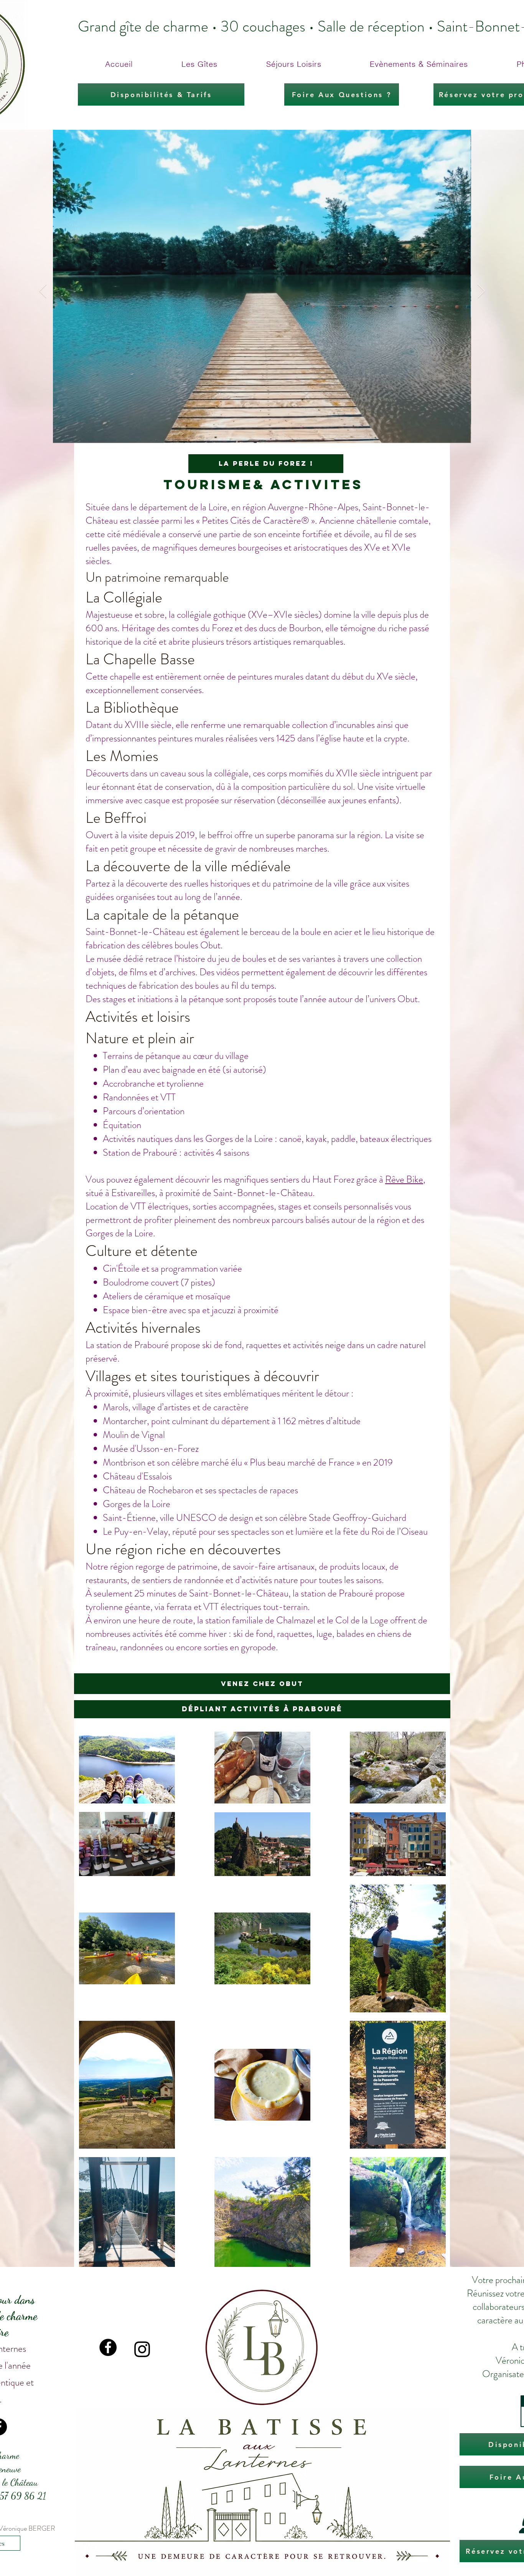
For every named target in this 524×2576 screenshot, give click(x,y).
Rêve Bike (404, 1180)
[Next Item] (481, 292)
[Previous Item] (43, 292)
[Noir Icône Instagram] (142, 2349)
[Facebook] (108, 2347)
